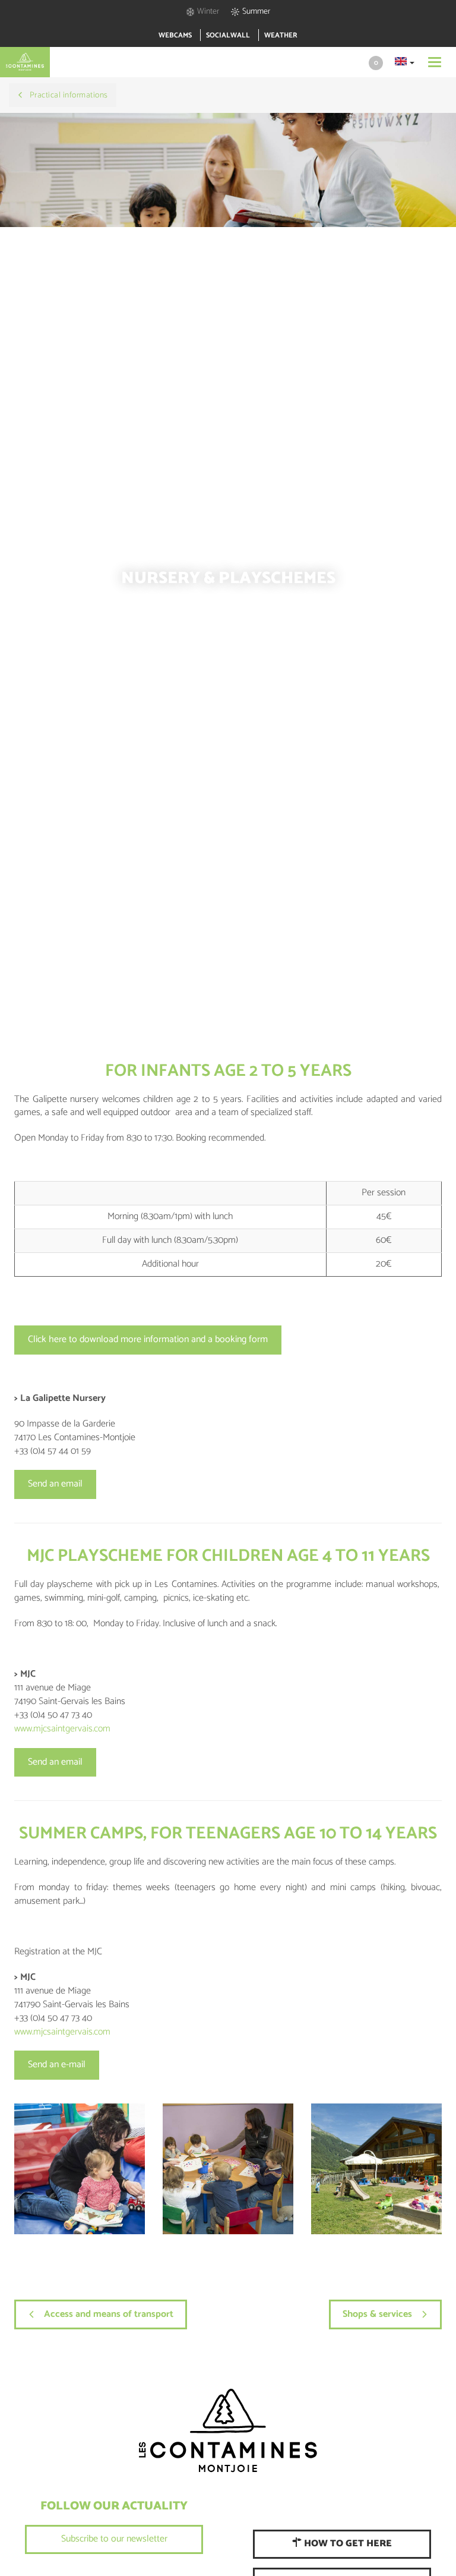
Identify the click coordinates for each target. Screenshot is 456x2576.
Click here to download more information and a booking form (148, 1339)
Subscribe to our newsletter (114, 2539)
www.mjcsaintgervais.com (62, 1729)
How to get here (347, 2544)
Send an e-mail (57, 2065)
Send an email (55, 1484)
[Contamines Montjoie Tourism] (228, 2431)
